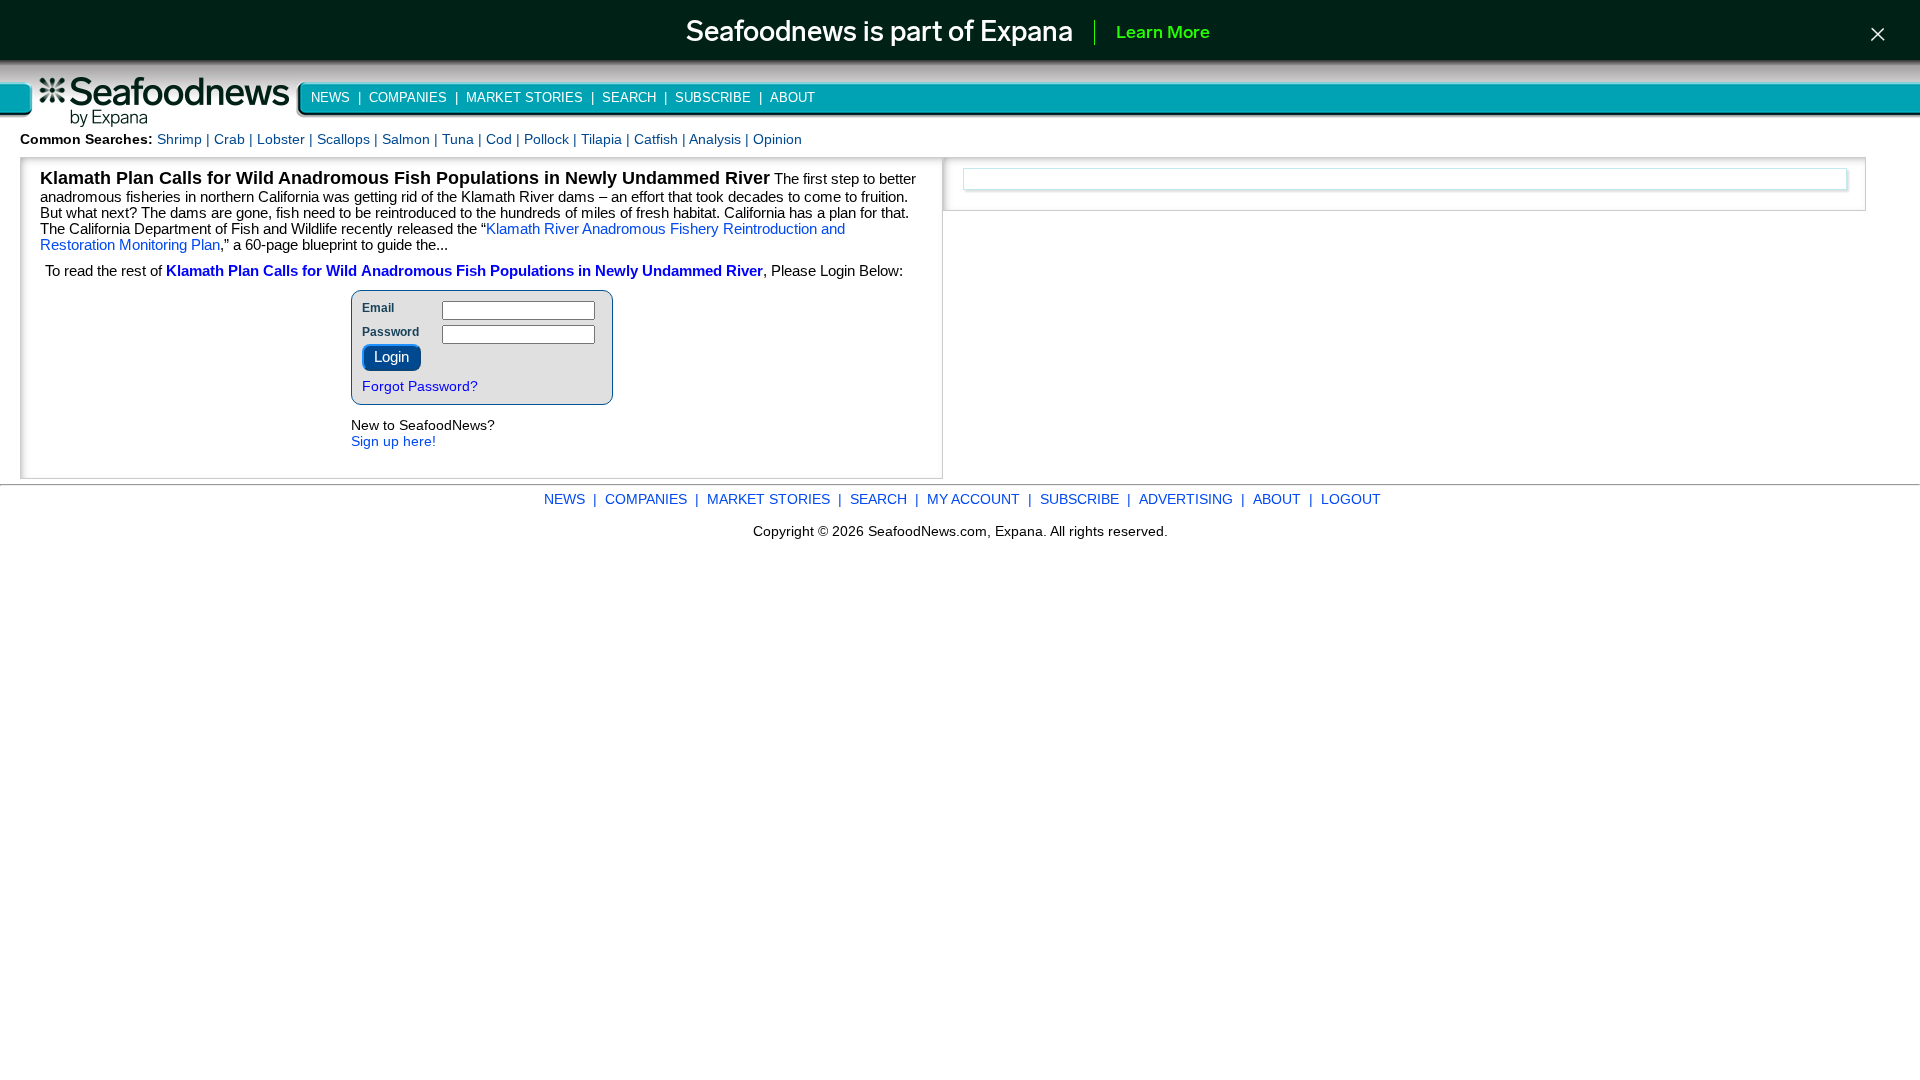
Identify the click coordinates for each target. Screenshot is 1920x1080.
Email (378, 308)
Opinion (777, 139)
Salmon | (412, 139)
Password (390, 332)
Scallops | (349, 139)
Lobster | (287, 139)
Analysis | (721, 139)
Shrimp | (185, 139)
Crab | (235, 139)
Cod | (505, 139)
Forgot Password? (420, 386)
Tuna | (464, 139)
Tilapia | (607, 139)
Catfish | (661, 139)
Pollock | (552, 139)
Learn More (1163, 34)
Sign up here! (393, 441)
